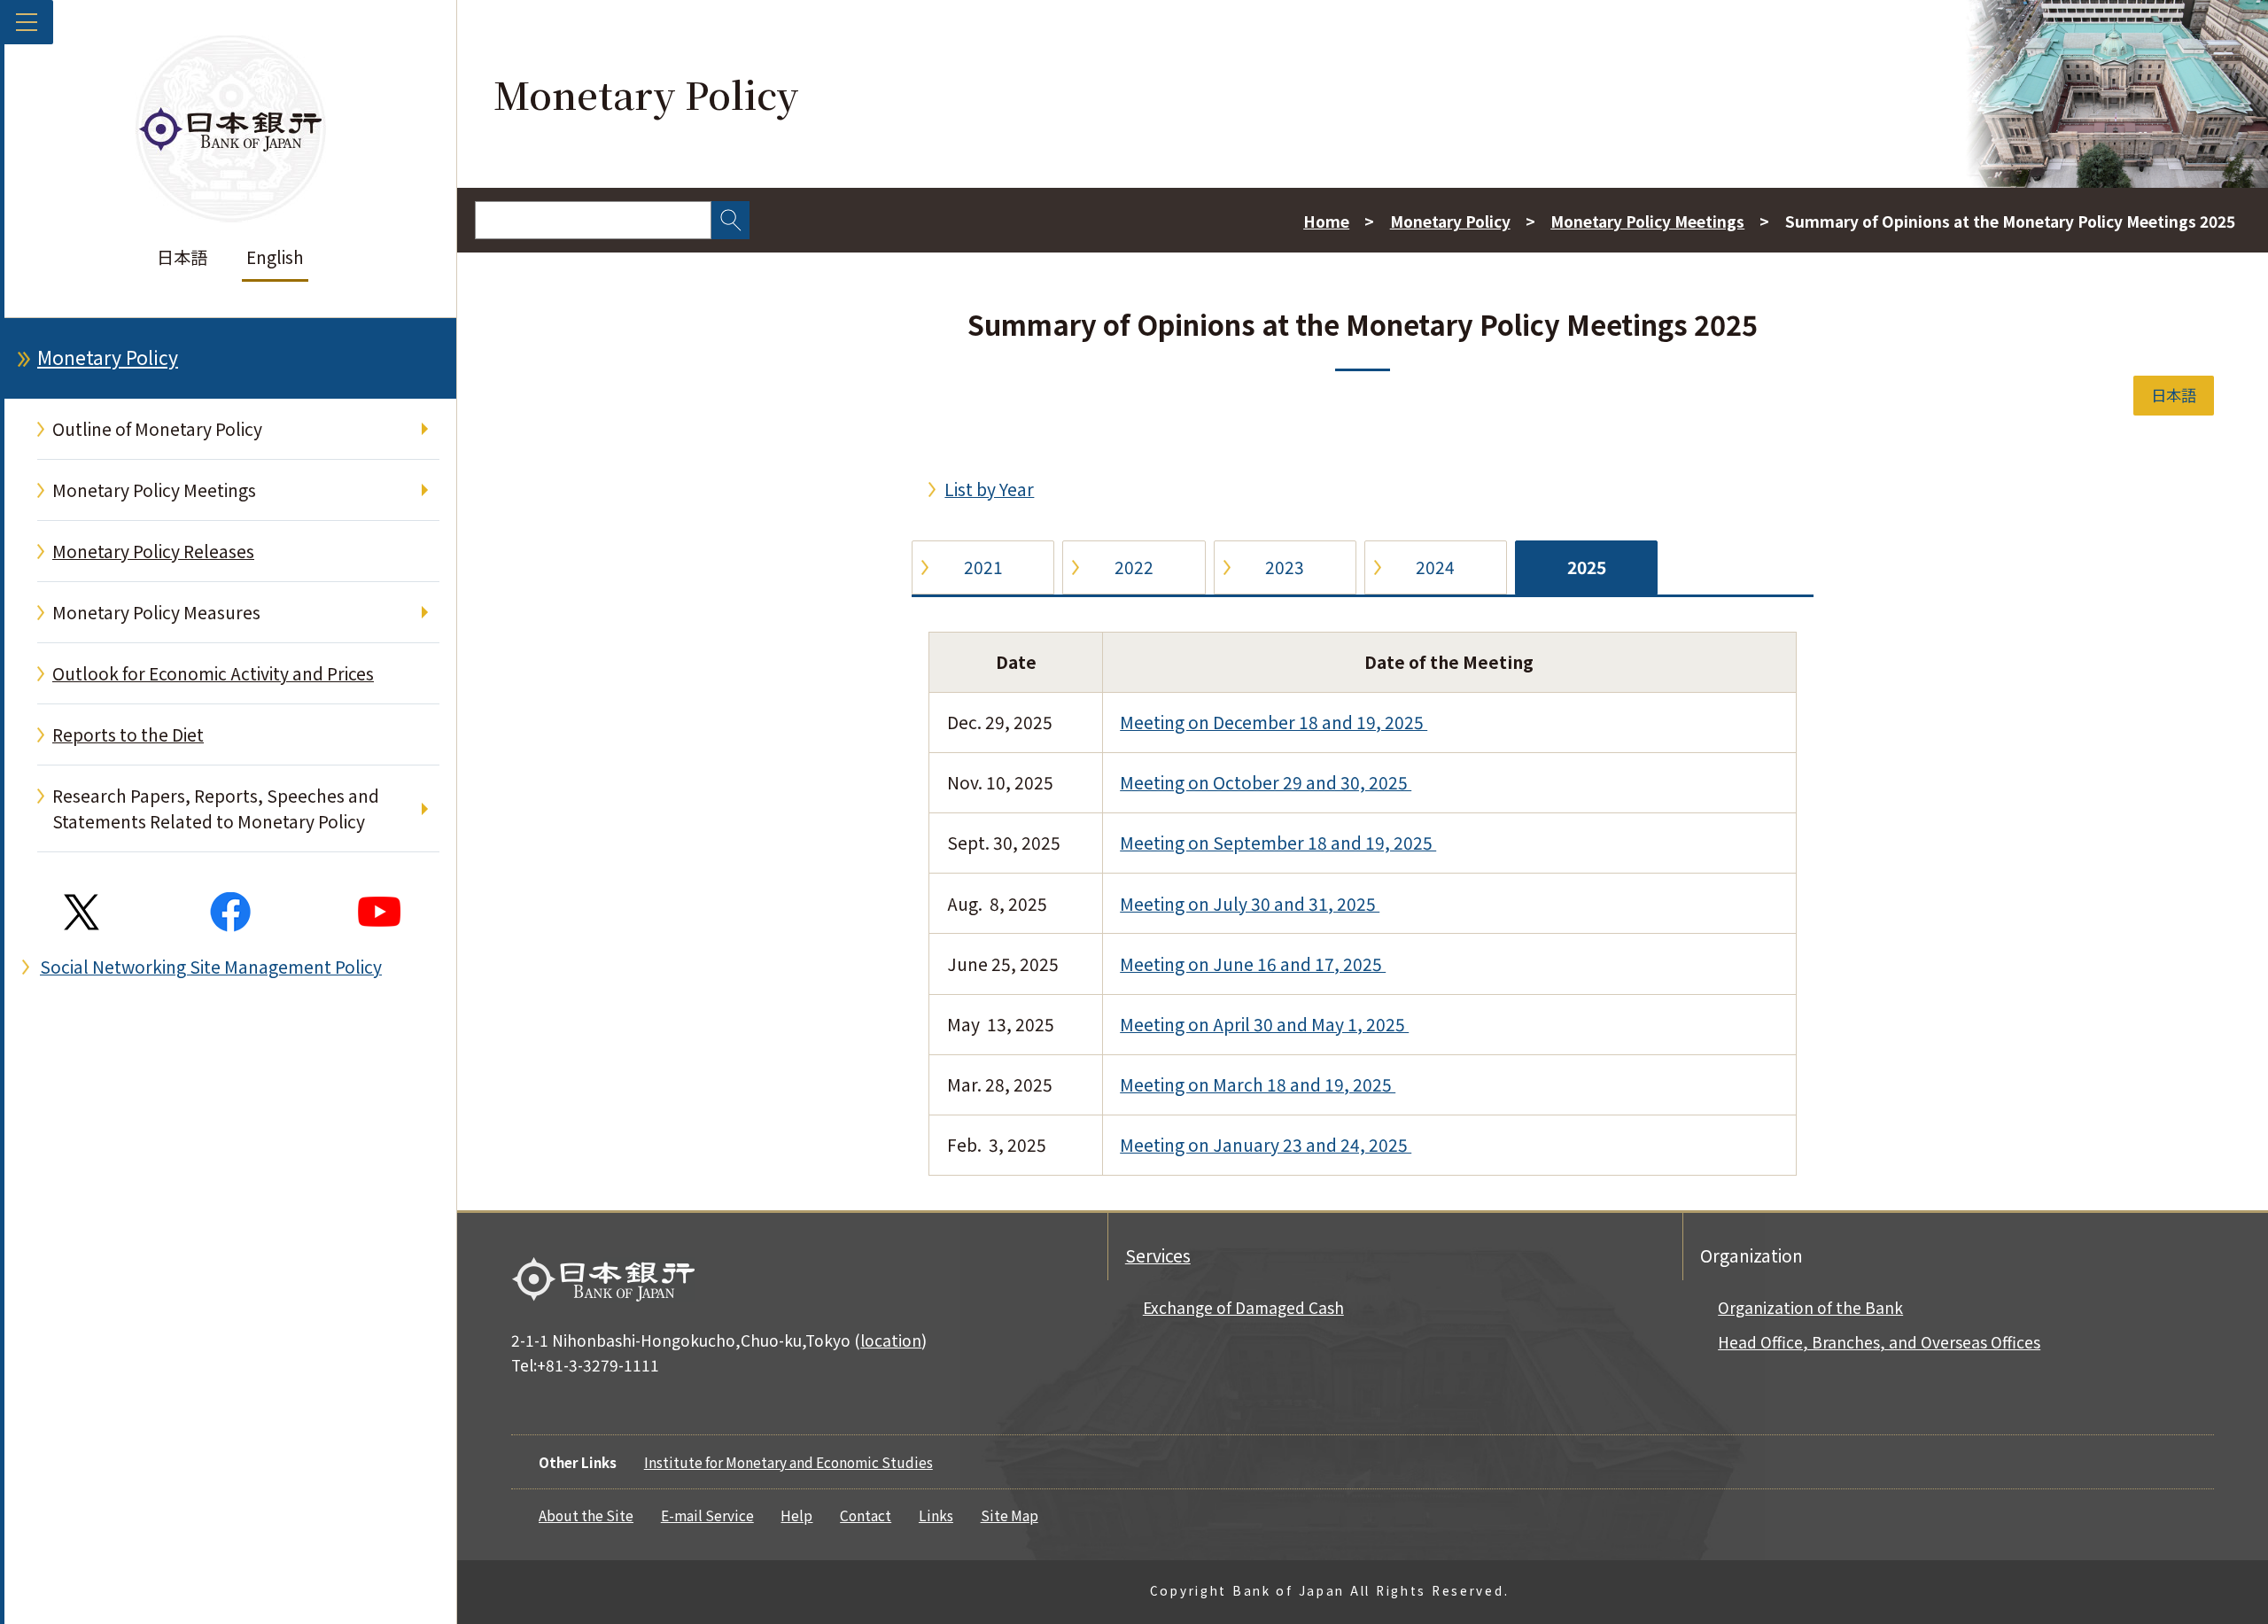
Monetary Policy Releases (153, 551)
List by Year (989, 489)
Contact (866, 1515)
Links (936, 1515)
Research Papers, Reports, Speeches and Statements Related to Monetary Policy (216, 808)
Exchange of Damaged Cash (1243, 1307)
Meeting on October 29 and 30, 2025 (1266, 782)
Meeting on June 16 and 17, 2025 (1253, 964)
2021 (983, 567)
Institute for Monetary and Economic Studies (788, 1462)
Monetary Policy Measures (156, 612)
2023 (1285, 567)
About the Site (586, 1515)
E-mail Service (707, 1515)
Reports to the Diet (128, 734)
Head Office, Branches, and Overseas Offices (1879, 1342)
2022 (1134, 567)
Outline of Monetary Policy (157, 429)
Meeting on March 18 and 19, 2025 (1258, 1084)
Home (1326, 221)
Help (796, 1515)
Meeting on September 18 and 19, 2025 (1278, 843)
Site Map (1010, 1515)
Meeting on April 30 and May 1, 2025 (1264, 1024)
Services (1158, 1255)
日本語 (182, 257)
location (891, 1340)
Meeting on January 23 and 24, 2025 (1266, 1145)
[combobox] (593, 220)
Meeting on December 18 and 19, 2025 (1274, 722)
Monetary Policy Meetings (154, 490)
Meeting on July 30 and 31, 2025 (1250, 904)
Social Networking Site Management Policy (211, 967)
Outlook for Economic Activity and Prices (213, 673)
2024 (1435, 567)
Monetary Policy (108, 357)
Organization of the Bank (1810, 1307)
